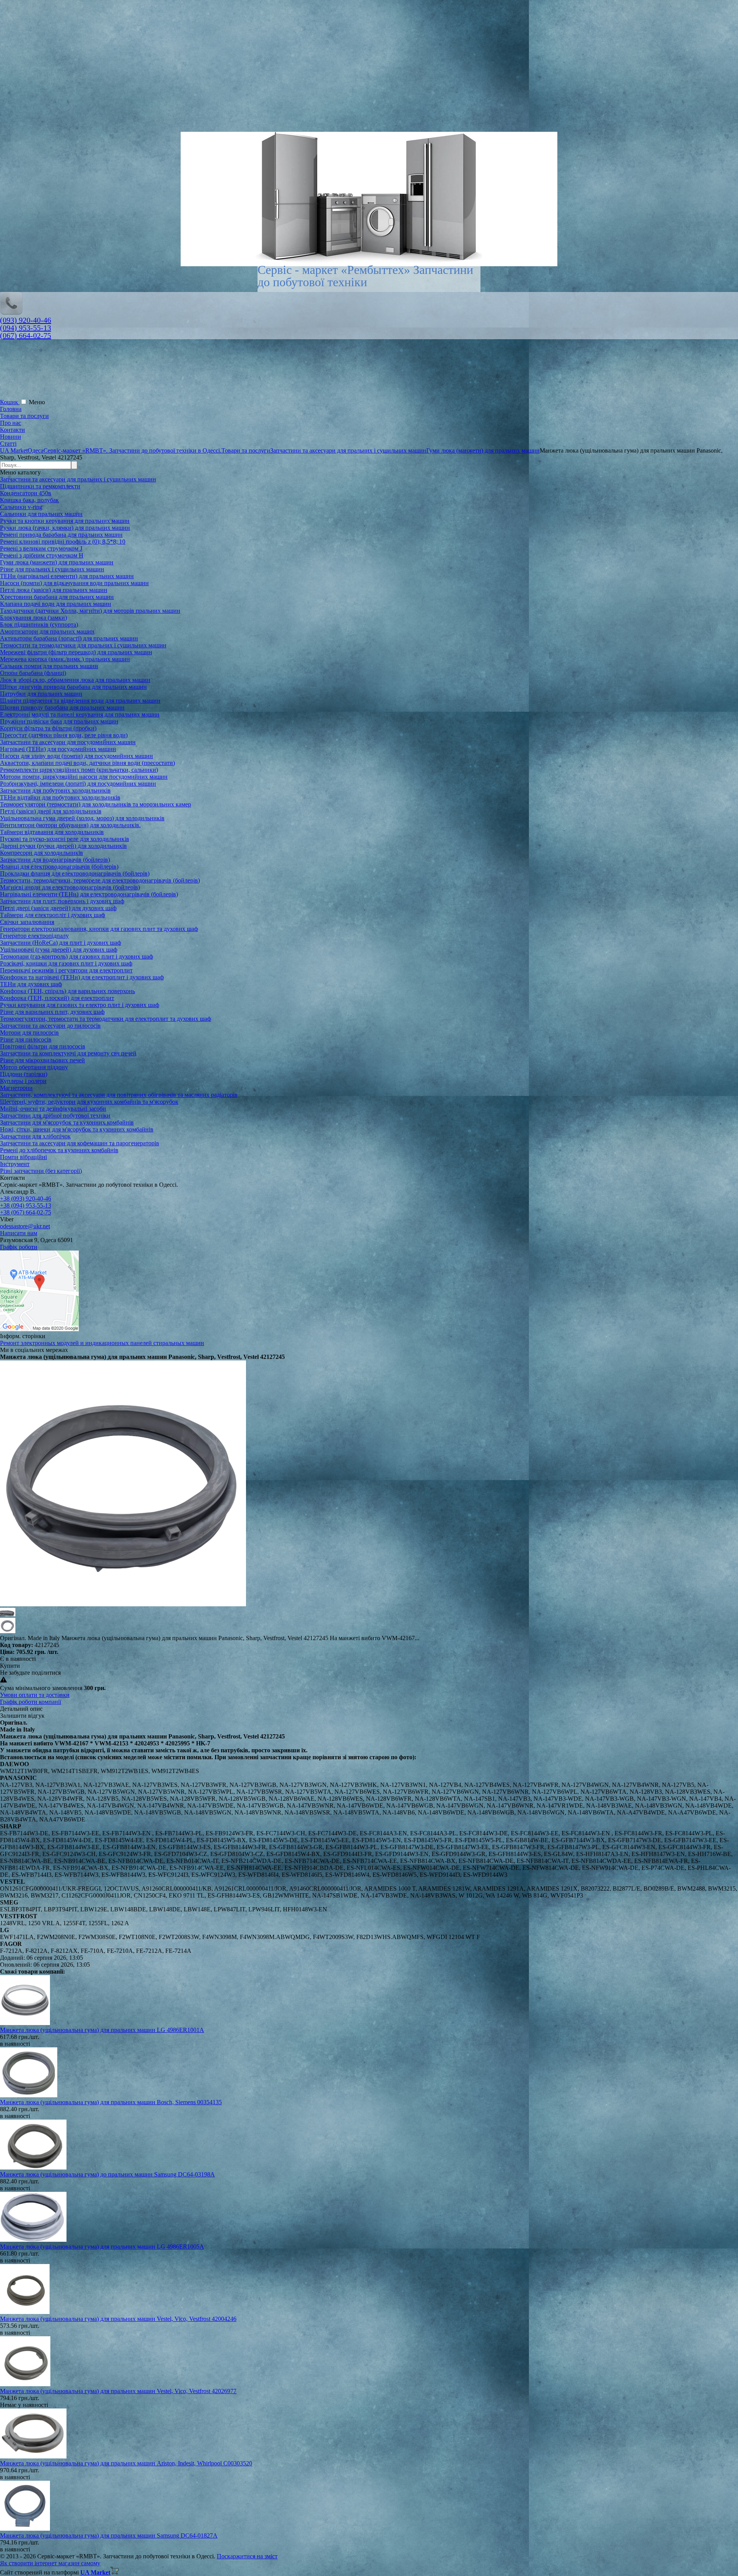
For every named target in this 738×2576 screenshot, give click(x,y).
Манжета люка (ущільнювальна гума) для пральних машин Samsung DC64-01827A (109, 2535)
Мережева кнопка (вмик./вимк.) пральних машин (65, 659)
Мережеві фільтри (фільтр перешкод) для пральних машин (76, 652)
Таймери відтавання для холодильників (52, 832)
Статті (8, 444)
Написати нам (19, 1233)
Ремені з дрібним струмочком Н (42, 555)
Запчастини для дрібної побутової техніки (55, 1115)
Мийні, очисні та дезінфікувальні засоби (53, 1109)
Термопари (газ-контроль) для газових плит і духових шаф (76, 956)
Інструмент (15, 1164)
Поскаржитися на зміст (247, 2556)
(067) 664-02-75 (26, 335)
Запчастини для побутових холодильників (55, 790)
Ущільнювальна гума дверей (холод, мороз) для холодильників (82, 818)
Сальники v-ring (21, 507)
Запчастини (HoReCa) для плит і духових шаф (61, 943)
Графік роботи (19, 1247)
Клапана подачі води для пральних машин (56, 604)
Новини (11, 437)
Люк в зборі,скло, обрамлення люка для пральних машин (75, 680)
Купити (10, 1666)
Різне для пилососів (26, 1039)
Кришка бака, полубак (29, 500)
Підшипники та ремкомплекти (40, 486)
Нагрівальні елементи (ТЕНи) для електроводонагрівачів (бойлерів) (89, 894)
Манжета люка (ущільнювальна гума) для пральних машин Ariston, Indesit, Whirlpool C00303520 (126, 2463)
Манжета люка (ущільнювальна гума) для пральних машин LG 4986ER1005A (102, 2247)
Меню (37, 402)
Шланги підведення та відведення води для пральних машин (80, 701)
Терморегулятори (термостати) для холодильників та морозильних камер (96, 804)
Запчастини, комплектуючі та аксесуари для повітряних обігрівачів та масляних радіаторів (119, 1095)
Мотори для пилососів (29, 1033)
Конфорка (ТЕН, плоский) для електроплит (57, 998)
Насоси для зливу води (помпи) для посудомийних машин (76, 756)
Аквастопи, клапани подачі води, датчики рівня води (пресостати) (87, 763)
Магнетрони (16, 1088)
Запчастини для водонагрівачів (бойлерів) (55, 860)
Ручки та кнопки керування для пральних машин (65, 521)
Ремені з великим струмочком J (41, 548)
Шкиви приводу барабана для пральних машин (62, 707)
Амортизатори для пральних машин (47, 631)
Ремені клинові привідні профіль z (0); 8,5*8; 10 (63, 542)
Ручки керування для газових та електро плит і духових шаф (80, 1005)
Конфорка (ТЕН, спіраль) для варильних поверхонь (67, 991)
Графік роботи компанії (31, 1702)
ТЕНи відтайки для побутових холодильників (60, 797)
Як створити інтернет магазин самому (50, 2563)
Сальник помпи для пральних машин (49, 666)
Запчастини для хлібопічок (35, 1136)
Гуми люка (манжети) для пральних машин (57, 562)
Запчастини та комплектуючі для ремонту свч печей (68, 1053)
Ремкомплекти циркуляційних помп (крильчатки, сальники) (79, 770)
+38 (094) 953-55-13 (26, 1205)
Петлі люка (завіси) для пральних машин (54, 590)
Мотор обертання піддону (34, 1067)
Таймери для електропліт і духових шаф (52, 915)
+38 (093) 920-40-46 (26, 1198)
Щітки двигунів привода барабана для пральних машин (73, 687)
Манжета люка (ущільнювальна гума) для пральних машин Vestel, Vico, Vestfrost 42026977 (118, 2391)
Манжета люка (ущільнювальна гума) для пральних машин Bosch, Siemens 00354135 (111, 2102)
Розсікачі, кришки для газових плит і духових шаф (66, 963)
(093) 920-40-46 (26, 320)
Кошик (10, 402)
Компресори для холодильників (42, 853)
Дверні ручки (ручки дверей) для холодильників (63, 846)
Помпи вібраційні (23, 1157)
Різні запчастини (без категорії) (41, 1171)
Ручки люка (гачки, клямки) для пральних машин (65, 528)
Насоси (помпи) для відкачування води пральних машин (74, 583)
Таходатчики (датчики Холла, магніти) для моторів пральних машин (90, 611)
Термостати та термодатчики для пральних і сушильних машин (83, 645)
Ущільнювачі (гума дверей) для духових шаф (59, 950)
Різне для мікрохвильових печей (42, 1060)
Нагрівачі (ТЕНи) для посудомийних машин (58, 749)
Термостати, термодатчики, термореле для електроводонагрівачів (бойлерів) (100, 880)
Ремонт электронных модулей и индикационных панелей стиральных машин (102, 1343)
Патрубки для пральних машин (41, 694)
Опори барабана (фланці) (33, 673)
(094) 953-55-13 (26, 328)
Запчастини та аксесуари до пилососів (50, 1026)
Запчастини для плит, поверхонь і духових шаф (62, 901)
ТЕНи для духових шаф (31, 984)
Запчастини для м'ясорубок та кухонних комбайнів (67, 1122)
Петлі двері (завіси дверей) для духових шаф (58, 908)
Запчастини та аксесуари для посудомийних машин (68, 742)
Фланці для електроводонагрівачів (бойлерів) (59, 867)
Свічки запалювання (27, 922)
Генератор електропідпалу (34, 936)
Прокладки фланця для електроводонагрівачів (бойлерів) (75, 873)
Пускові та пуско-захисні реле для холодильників (65, 839)
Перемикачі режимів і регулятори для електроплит (66, 970)
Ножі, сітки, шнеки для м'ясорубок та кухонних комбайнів (77, 1129)
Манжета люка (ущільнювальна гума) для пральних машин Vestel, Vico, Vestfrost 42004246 (118, 2319)
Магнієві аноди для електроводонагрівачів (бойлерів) (70, 887)
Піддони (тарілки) (24, 1074)
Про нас (11, 423)
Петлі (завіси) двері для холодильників (51, 811)
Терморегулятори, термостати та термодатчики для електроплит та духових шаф (106, 1019)
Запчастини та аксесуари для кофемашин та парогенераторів (80, 1143)
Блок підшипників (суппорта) (39, 625)
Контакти (12, 430)
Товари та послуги (24, 416)
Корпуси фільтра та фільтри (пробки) (48, 728)
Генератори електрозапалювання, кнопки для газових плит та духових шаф (99, 929)
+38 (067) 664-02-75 (26, 1212)
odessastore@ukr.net (25, 1226)
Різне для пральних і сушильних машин (52, 569)
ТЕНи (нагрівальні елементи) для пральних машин (67, 576)
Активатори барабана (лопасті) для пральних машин (69, 638)
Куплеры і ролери (23, 1081)
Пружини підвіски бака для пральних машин (59, 721)
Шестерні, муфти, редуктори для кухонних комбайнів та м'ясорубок (89, 1102)
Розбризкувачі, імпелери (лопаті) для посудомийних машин (78, 784)
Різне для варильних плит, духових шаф (52, 1012)
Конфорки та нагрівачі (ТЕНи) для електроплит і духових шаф (82, 977)
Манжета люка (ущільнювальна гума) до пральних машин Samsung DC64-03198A (107, 2174)
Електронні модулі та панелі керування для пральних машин (80, 714)
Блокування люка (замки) (33, 618)
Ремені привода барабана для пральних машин (61, 535)
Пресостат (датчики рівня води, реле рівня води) (64, 735)
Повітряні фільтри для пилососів (43, 1046)
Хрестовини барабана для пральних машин (57, 597)
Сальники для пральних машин (41, 514)
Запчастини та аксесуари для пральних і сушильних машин (78, 479)
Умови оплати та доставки (35, 1695)
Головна (11, 409)
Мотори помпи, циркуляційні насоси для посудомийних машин (84, 777)
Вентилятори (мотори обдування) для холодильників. (70, 825)
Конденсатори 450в (26, 493)
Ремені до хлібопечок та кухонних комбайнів (59, 1150)
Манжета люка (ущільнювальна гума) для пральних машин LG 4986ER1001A (102, 2030)
